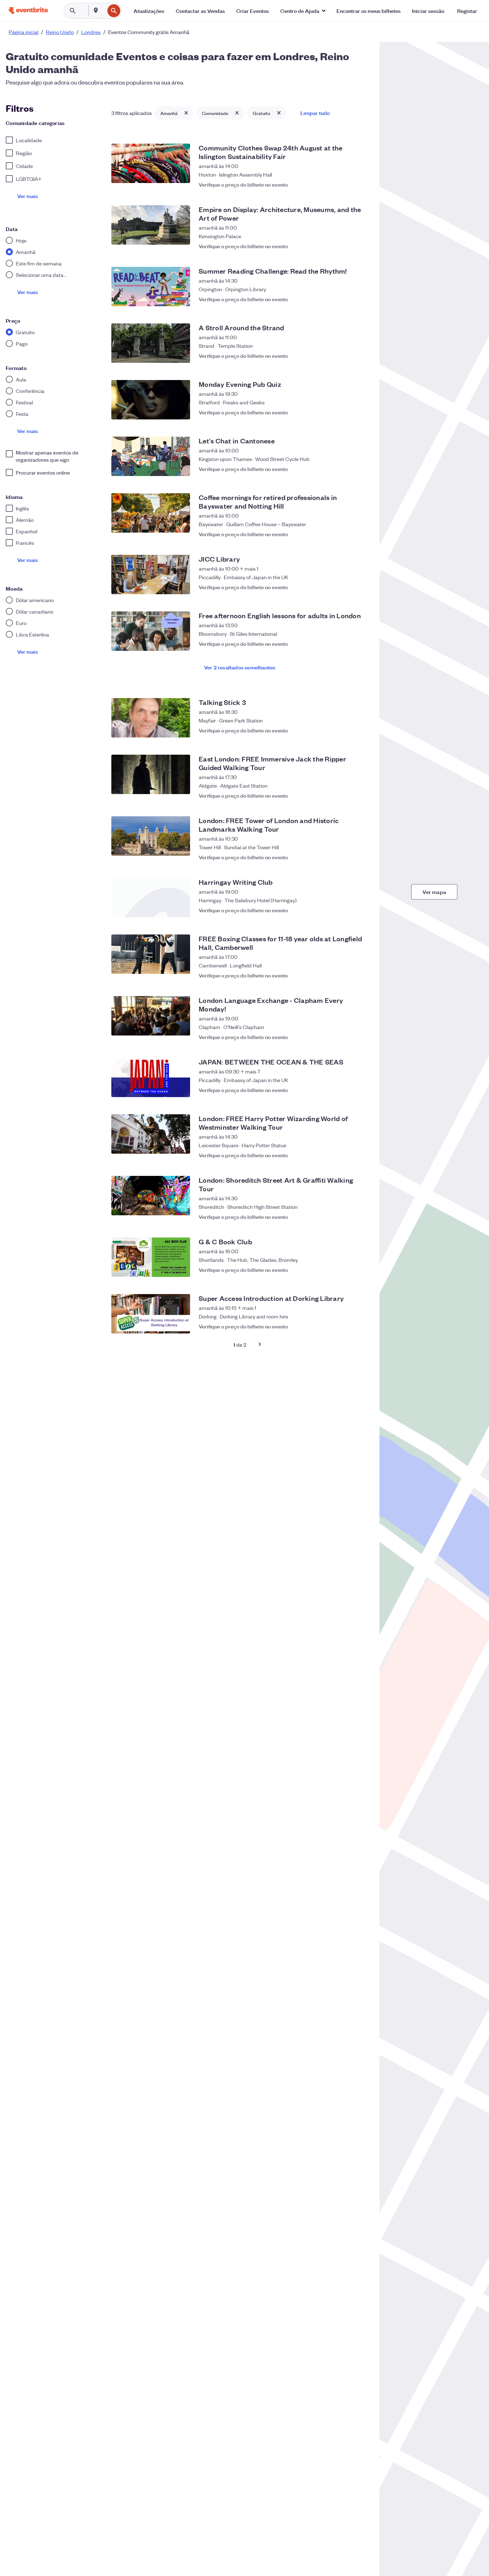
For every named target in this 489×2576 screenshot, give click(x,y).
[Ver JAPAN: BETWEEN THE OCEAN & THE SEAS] (151, 1077)
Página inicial (23, 32)
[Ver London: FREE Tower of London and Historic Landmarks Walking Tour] (151, 836)
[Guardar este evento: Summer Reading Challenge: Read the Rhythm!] (361, 299)
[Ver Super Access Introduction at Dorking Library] (151, 1314)
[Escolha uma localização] (96, 10)
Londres (91, 32)
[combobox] (104, 11)
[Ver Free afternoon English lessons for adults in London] (151, 631)
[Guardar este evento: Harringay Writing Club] (361, 910)
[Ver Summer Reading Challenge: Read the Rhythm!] (151, 287)
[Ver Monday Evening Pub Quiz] (151, 400)
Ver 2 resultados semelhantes (240, 667)
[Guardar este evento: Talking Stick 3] (361, 730)
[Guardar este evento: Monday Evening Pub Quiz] (361, 412)
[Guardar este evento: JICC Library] (361, 587)
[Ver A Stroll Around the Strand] (151, 343)
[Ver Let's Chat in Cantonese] (151, 456)
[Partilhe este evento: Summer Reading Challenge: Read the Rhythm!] (347, 299)
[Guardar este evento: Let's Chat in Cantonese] (361, 469)
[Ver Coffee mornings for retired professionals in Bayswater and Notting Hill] (151, 513)
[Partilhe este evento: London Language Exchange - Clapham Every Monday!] (347, 1033)
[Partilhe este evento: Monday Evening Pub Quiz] (347, 412)
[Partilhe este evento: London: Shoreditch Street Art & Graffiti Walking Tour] (347, 1213)
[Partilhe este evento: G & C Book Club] (347, 1270)
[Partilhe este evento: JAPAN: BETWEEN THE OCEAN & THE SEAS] (347, 1090)
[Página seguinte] (260, 1344)
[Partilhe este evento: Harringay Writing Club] (347, 910)
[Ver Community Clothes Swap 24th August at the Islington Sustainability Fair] (151, 163)
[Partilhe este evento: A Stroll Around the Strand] (347, 356)
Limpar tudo (315, 113)
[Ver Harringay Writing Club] (151, 898)
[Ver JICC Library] (151, 575)
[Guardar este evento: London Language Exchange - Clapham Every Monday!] (361, 1033)
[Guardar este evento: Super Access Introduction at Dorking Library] (361, 1326)
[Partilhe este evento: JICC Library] (347, 587)
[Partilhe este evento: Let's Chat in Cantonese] (347, 469)
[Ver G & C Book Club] (151, 1257)
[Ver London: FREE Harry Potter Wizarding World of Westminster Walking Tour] (151, 1134)
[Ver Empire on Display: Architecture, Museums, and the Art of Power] (151, 225)
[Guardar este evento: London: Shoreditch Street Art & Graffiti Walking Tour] (361, 1213)
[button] (303, 11)
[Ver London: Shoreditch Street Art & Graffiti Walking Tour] (151, 1196)
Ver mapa (434, 892)
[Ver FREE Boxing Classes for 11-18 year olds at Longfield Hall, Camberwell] (151, 954)
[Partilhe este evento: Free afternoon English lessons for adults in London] (347, 644)
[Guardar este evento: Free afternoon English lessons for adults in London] (361, 644)
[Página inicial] (28, 11)
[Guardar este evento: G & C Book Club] (361, 1270)
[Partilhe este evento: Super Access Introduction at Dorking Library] (347, 1326)
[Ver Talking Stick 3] (151, 718)
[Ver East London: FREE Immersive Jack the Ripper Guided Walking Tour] (151, 774)
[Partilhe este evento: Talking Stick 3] (347, 730)
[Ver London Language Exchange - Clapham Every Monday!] (151, 1016)
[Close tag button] (186, 113)
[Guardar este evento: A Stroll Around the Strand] (361, 356)
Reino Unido (60, 32)
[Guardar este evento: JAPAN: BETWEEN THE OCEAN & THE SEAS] (361, 1090)
